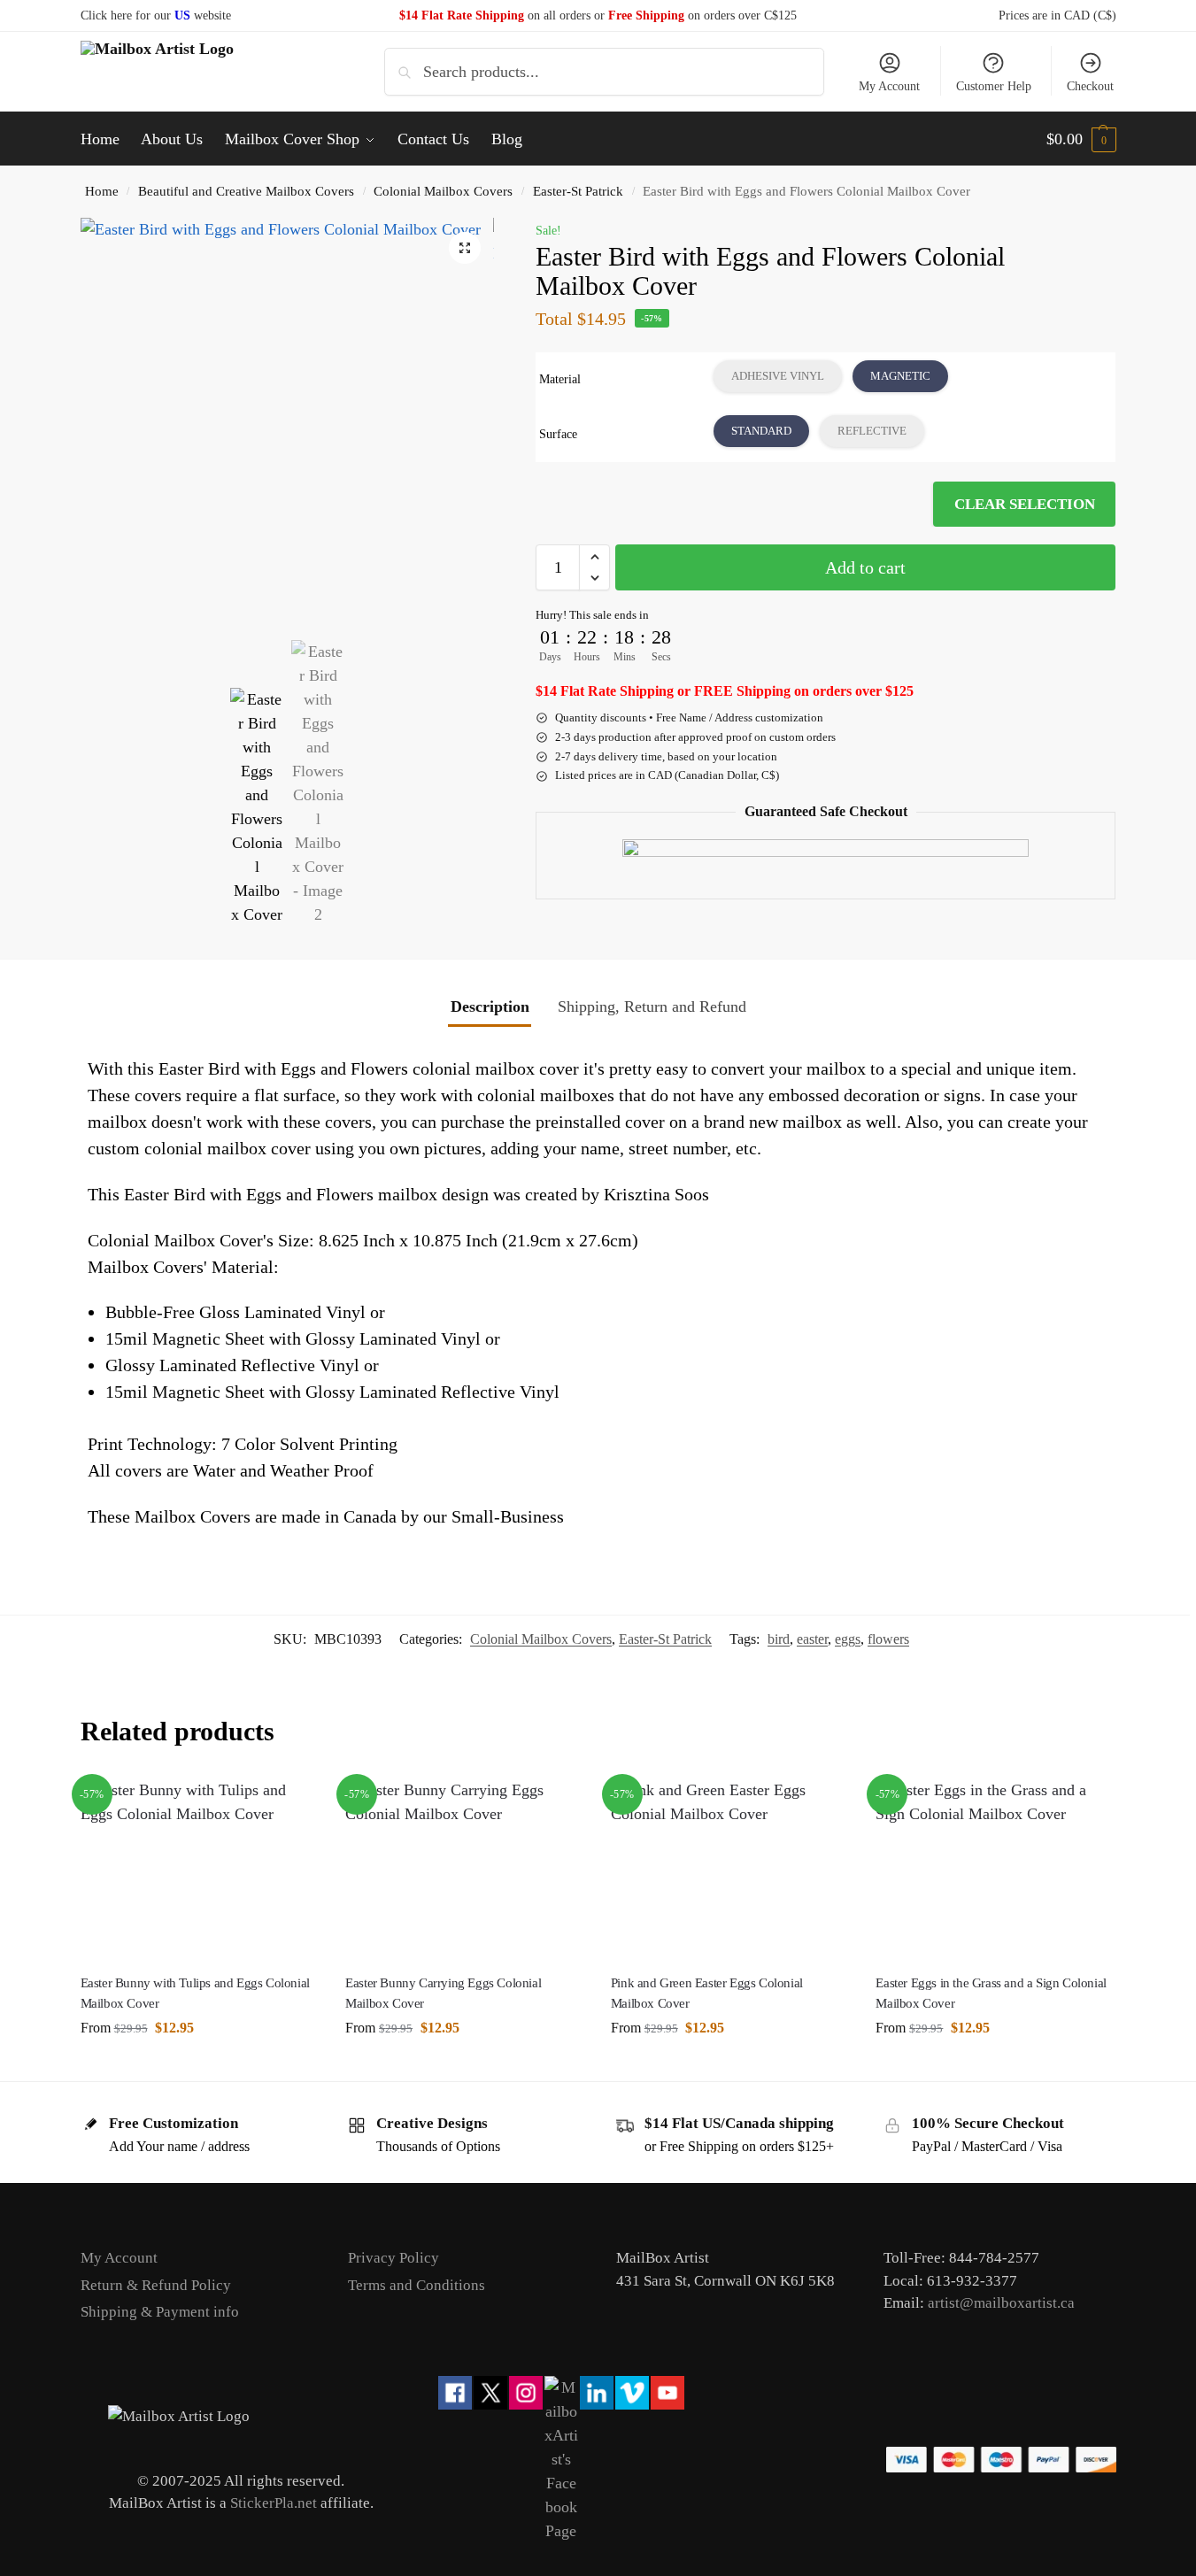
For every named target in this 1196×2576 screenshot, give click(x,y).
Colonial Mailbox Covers (443, 191)
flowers (888, 1639)
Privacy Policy (394, 2258)
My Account (889, 86)
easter (812, 1639)
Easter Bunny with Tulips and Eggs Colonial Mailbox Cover (195, 1993)
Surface (558, 434)
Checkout (1090, 86)
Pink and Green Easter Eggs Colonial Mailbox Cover (707, 1993)
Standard (761, 431)
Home (102, 191)
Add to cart (865, 567)
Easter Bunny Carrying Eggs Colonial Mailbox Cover (443, 1993)
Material (560, 379)
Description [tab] (490, 1006)
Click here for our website (156, 15)
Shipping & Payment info (160, 2312)
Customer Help (994, 86)
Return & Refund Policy (156, 2285)
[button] (1081, 139)
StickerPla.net (274, 2503)
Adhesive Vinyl (778, 376)
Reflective (872, 431)
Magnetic (900, 376)
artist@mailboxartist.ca (1001, 2303)
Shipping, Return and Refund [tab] (652, 1006)
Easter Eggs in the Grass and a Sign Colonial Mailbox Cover (991, 1993)
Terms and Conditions (417, 2285)
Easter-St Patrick (578, 191)
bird (779, 1639)
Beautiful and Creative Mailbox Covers (246, 191)
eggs (848, 1639)
